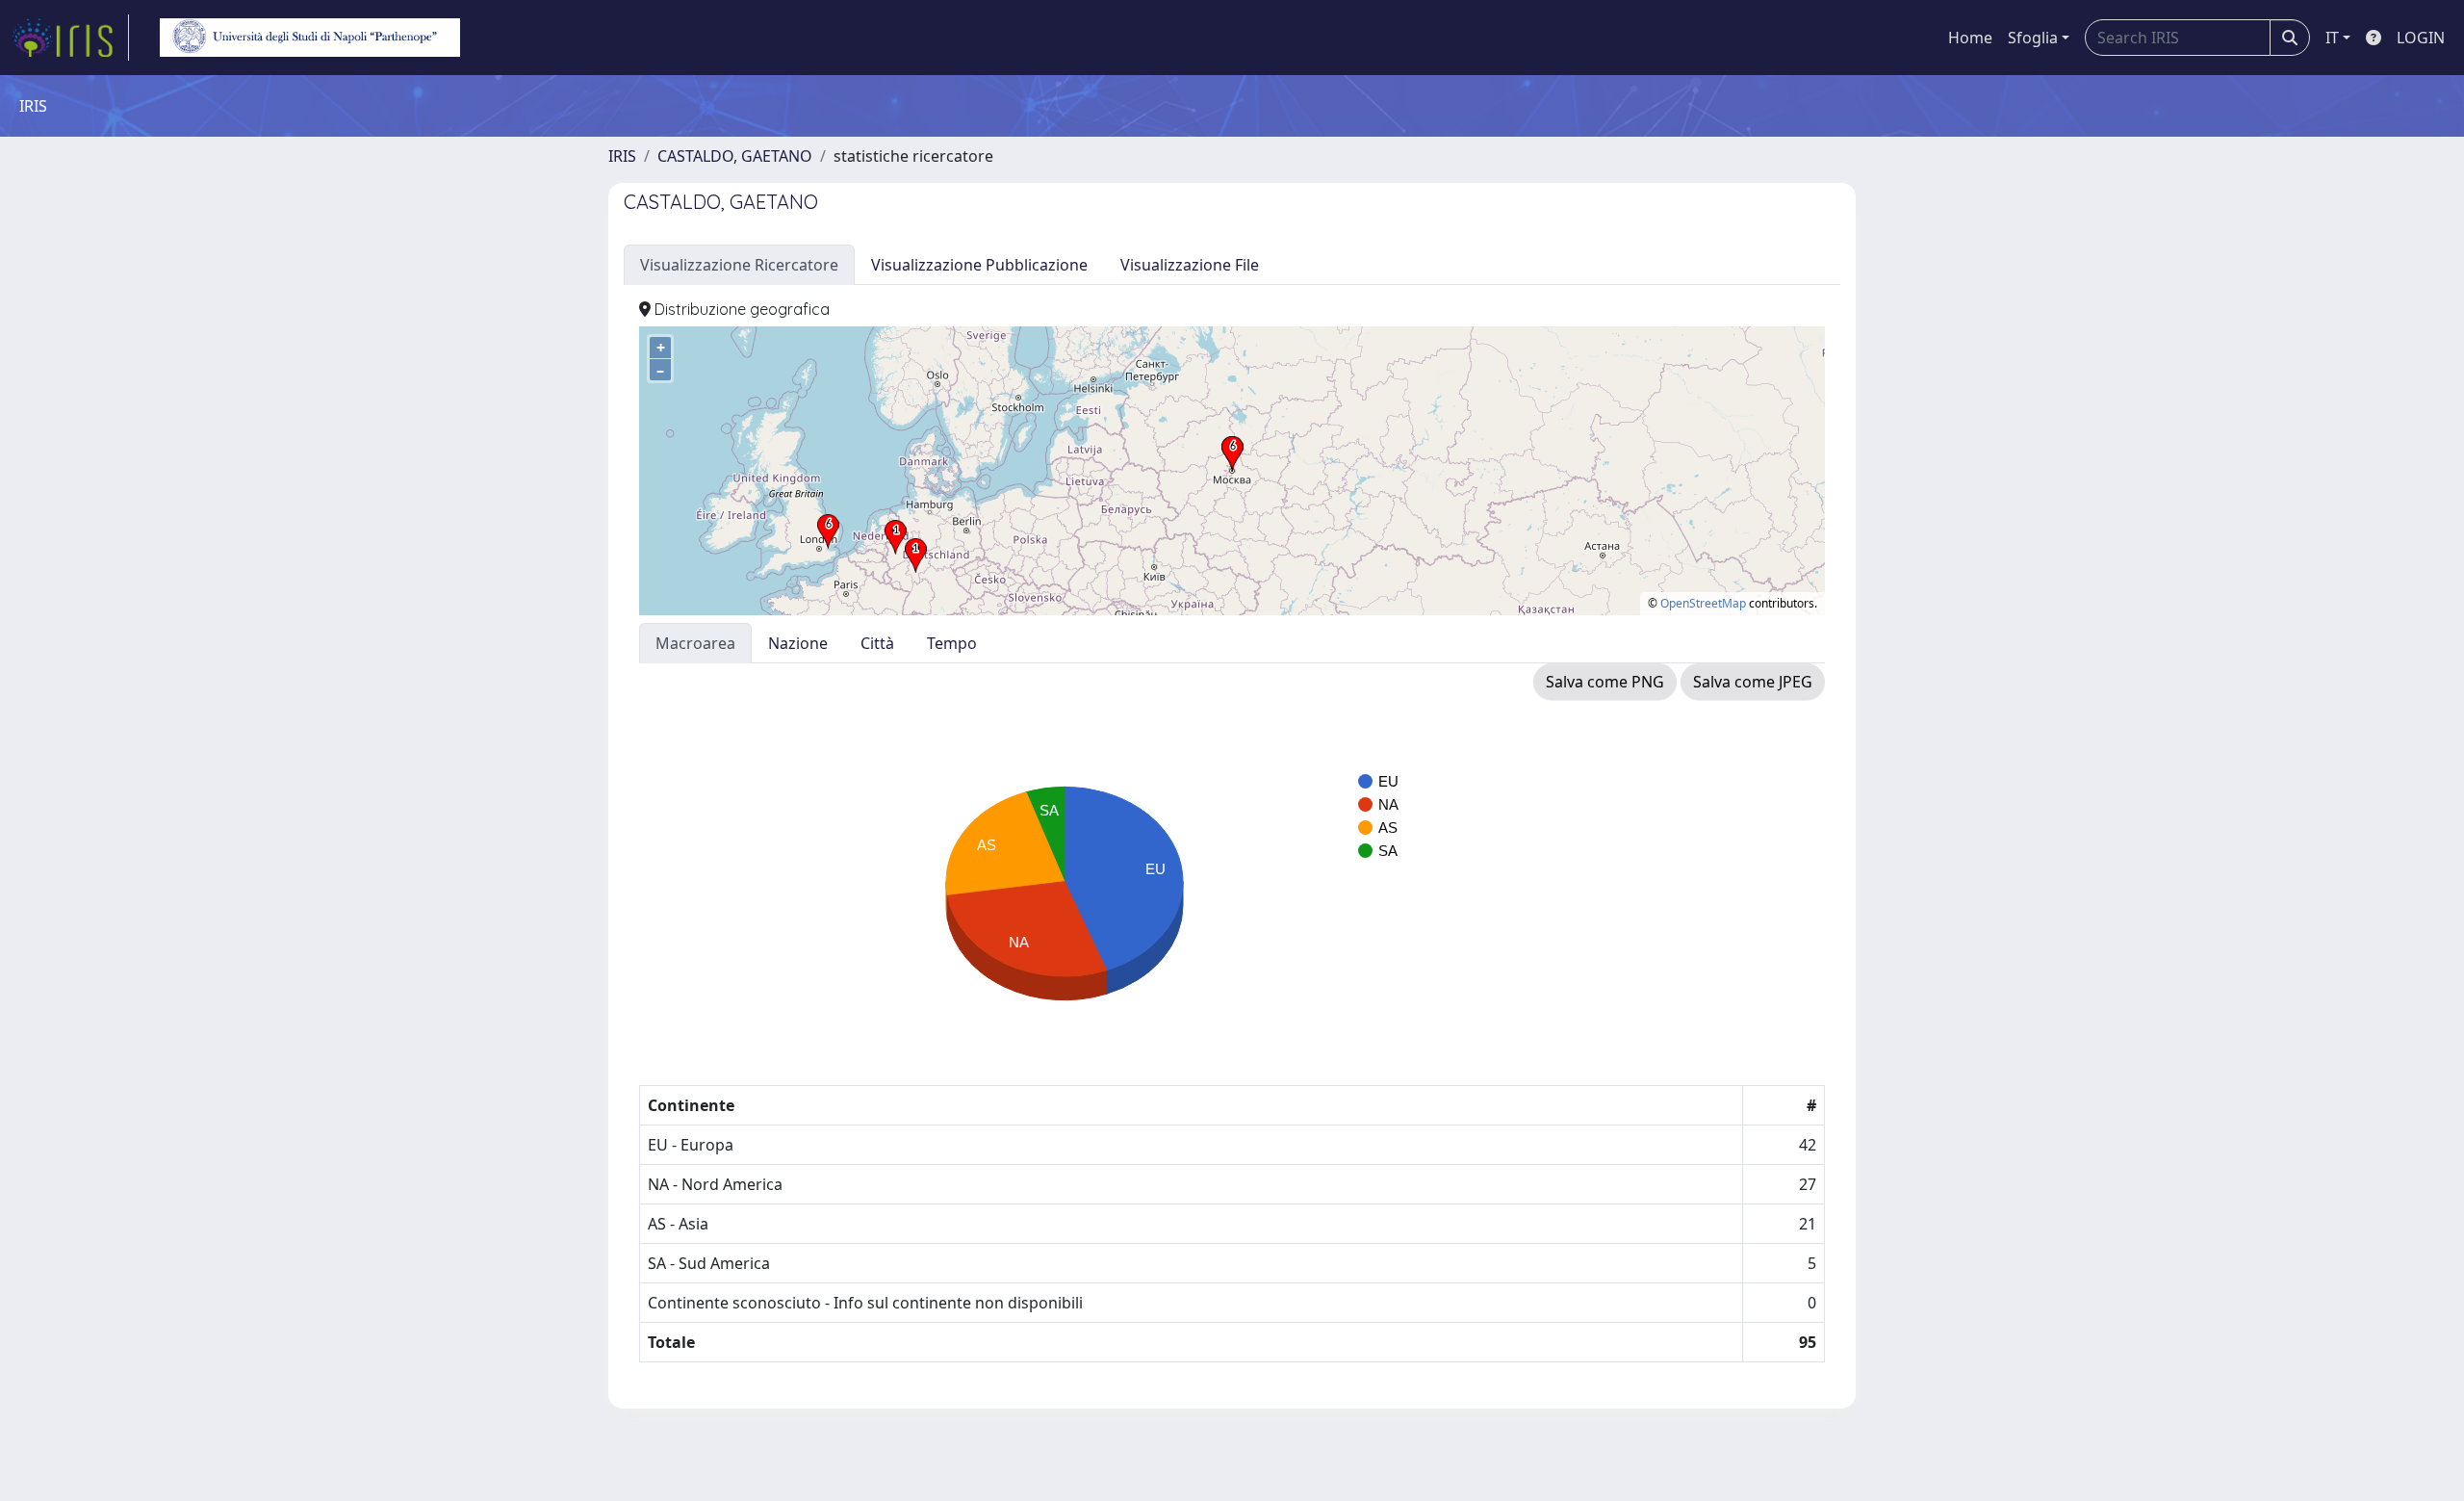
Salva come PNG (1605, 682)
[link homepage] (70, 38)
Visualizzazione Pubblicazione (979, 265)
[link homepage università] (310, 38)
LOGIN (2421, 38)
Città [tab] (877, 643)
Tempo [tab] (952, 643)
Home (1970, 38)
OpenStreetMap (1703, 603)
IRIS (622, 156)
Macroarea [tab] (695, 643)
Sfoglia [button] (2033, 38)
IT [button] (2332, 38)
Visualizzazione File (1190, 265)
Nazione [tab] (798, 643)
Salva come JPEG (1753, 682)
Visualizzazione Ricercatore (739, 265)
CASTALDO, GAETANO (735, 156)
